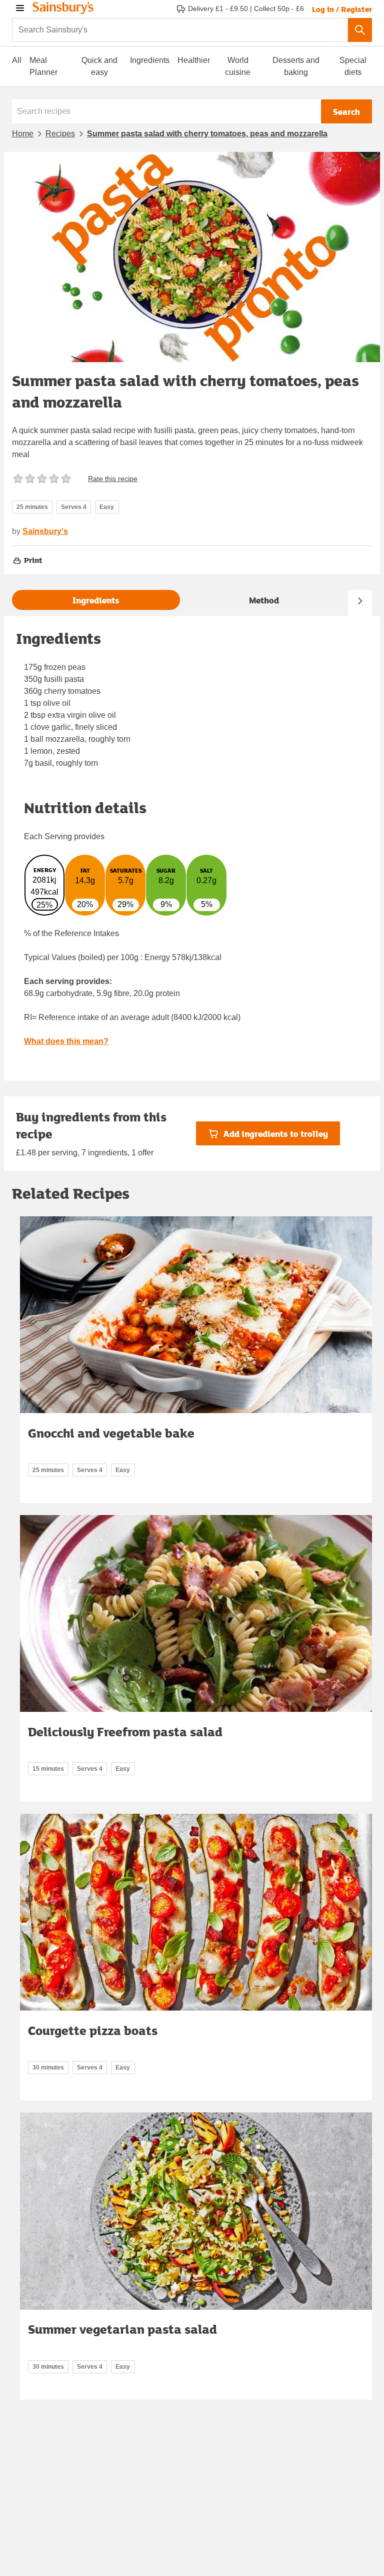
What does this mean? (66, 1041)
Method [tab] (264, 600)
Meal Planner (43, 66)
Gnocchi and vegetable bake (111, 1433)
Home (23, 134)
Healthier (194, 60)
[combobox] (180, 30)
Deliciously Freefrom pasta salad (125, 1732)
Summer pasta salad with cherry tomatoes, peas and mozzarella (207, 134)
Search (346, 112)
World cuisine (238, 66)
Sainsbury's (45, 531)
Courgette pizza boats (93, 2030)
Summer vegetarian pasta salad (122, 2329)
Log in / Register (342, 9)
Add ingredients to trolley (276, 1134)
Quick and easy (99, 66)
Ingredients (150, 60)
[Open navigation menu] (20, 8)
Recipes (60, 134)
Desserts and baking (296, 66)
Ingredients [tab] (96, 600)
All (17, 60)
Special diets (353, 66)
